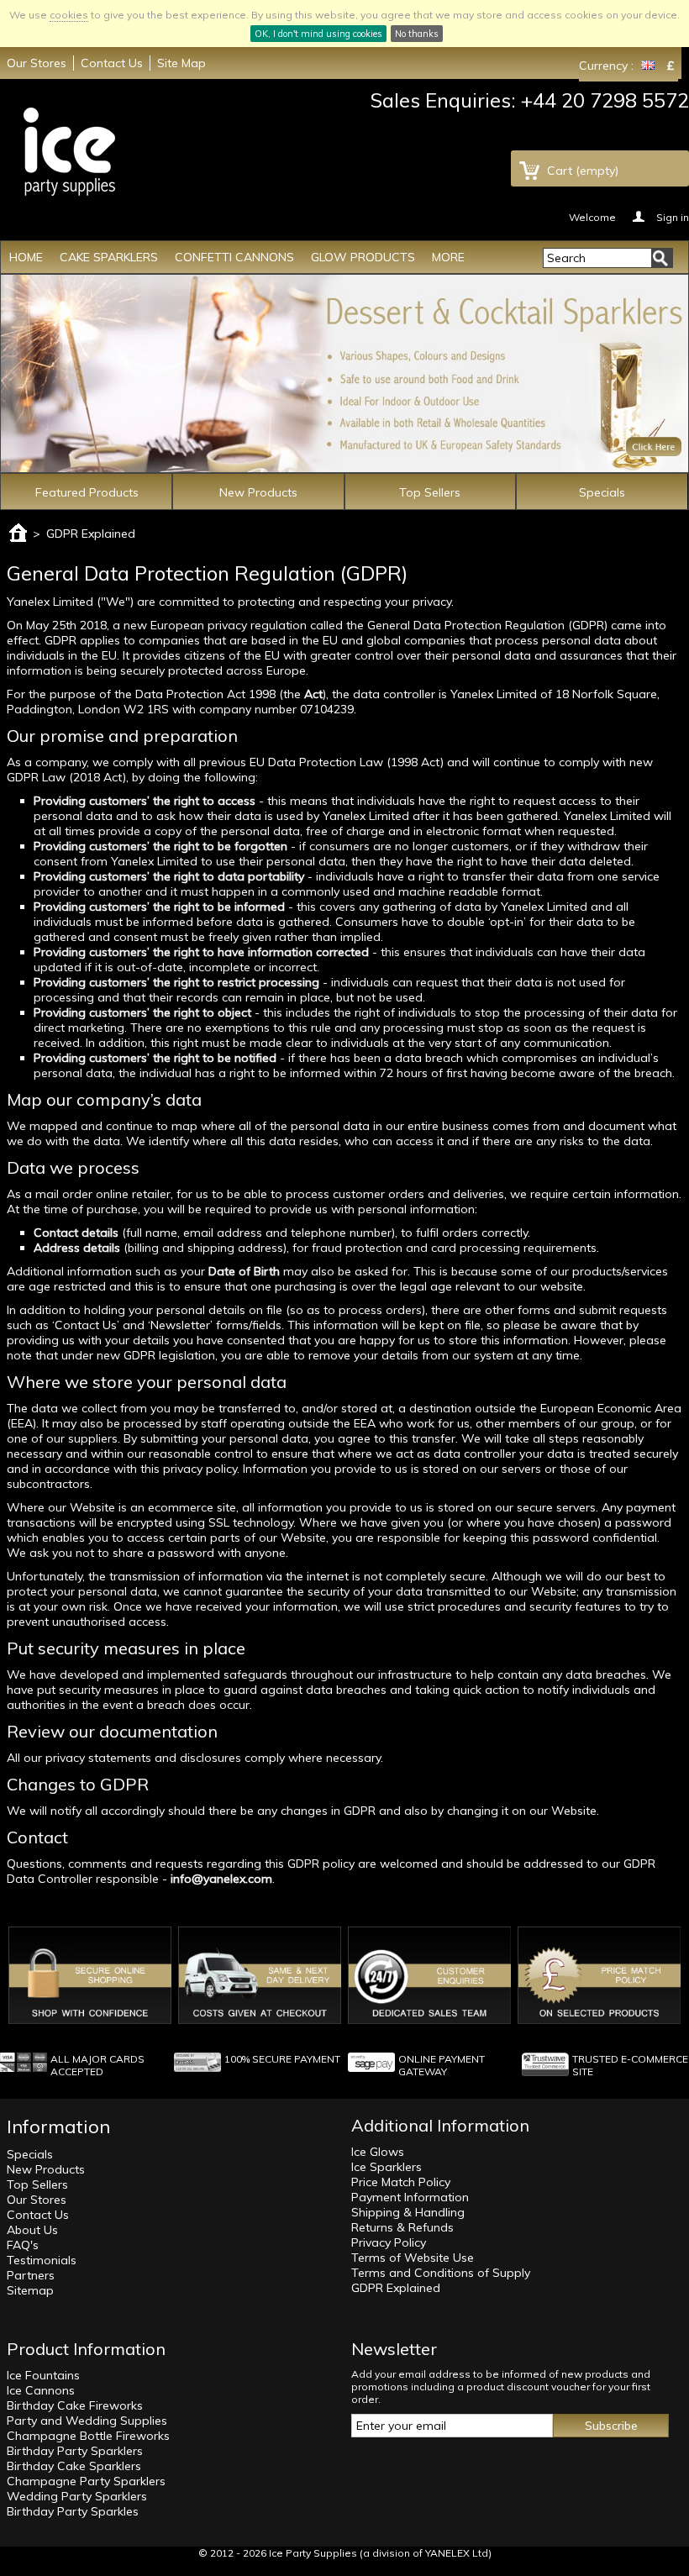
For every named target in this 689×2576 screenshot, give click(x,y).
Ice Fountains (43, 2375)
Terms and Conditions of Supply (441, 2273)
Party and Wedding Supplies (87, 2421)
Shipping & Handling (408, 2212)
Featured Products (87, 492)
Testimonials (42, 2260)
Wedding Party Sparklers (77, 2496)
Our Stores (37, 63)
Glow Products (363, 257)
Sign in (673, 216)
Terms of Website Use (413, 2258)
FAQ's (23, 2245)
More (448, 257)
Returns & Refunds (402, 2227)
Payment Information (410, 2197)
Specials (602, 492)
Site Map (181, 63)
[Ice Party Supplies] (69, 152)
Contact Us (112, 63)
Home (26, 257)
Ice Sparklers (387, 2167)
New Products (258, 492)
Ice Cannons (41, 2390)
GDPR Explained (396, 2288)
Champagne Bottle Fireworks (88, 2436)
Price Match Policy (401, 2182)
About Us (32, 2230)
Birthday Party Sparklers (75, 2451)
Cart (583, 171)
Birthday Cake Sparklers (74, 2466)
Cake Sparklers (109, 257)
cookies (69, 15)
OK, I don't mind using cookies (318, 34)
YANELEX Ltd (457, 2553)
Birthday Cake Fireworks (75, 2405)
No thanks (417, 34)
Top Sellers (430, 492)
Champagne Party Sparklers (86, 2481)
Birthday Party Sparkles (73, 2511)
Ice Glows (378, 2152)
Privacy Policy (389, 2242)
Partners (31, 2275)
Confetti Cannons (234, 257)
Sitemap (30, 2290)
